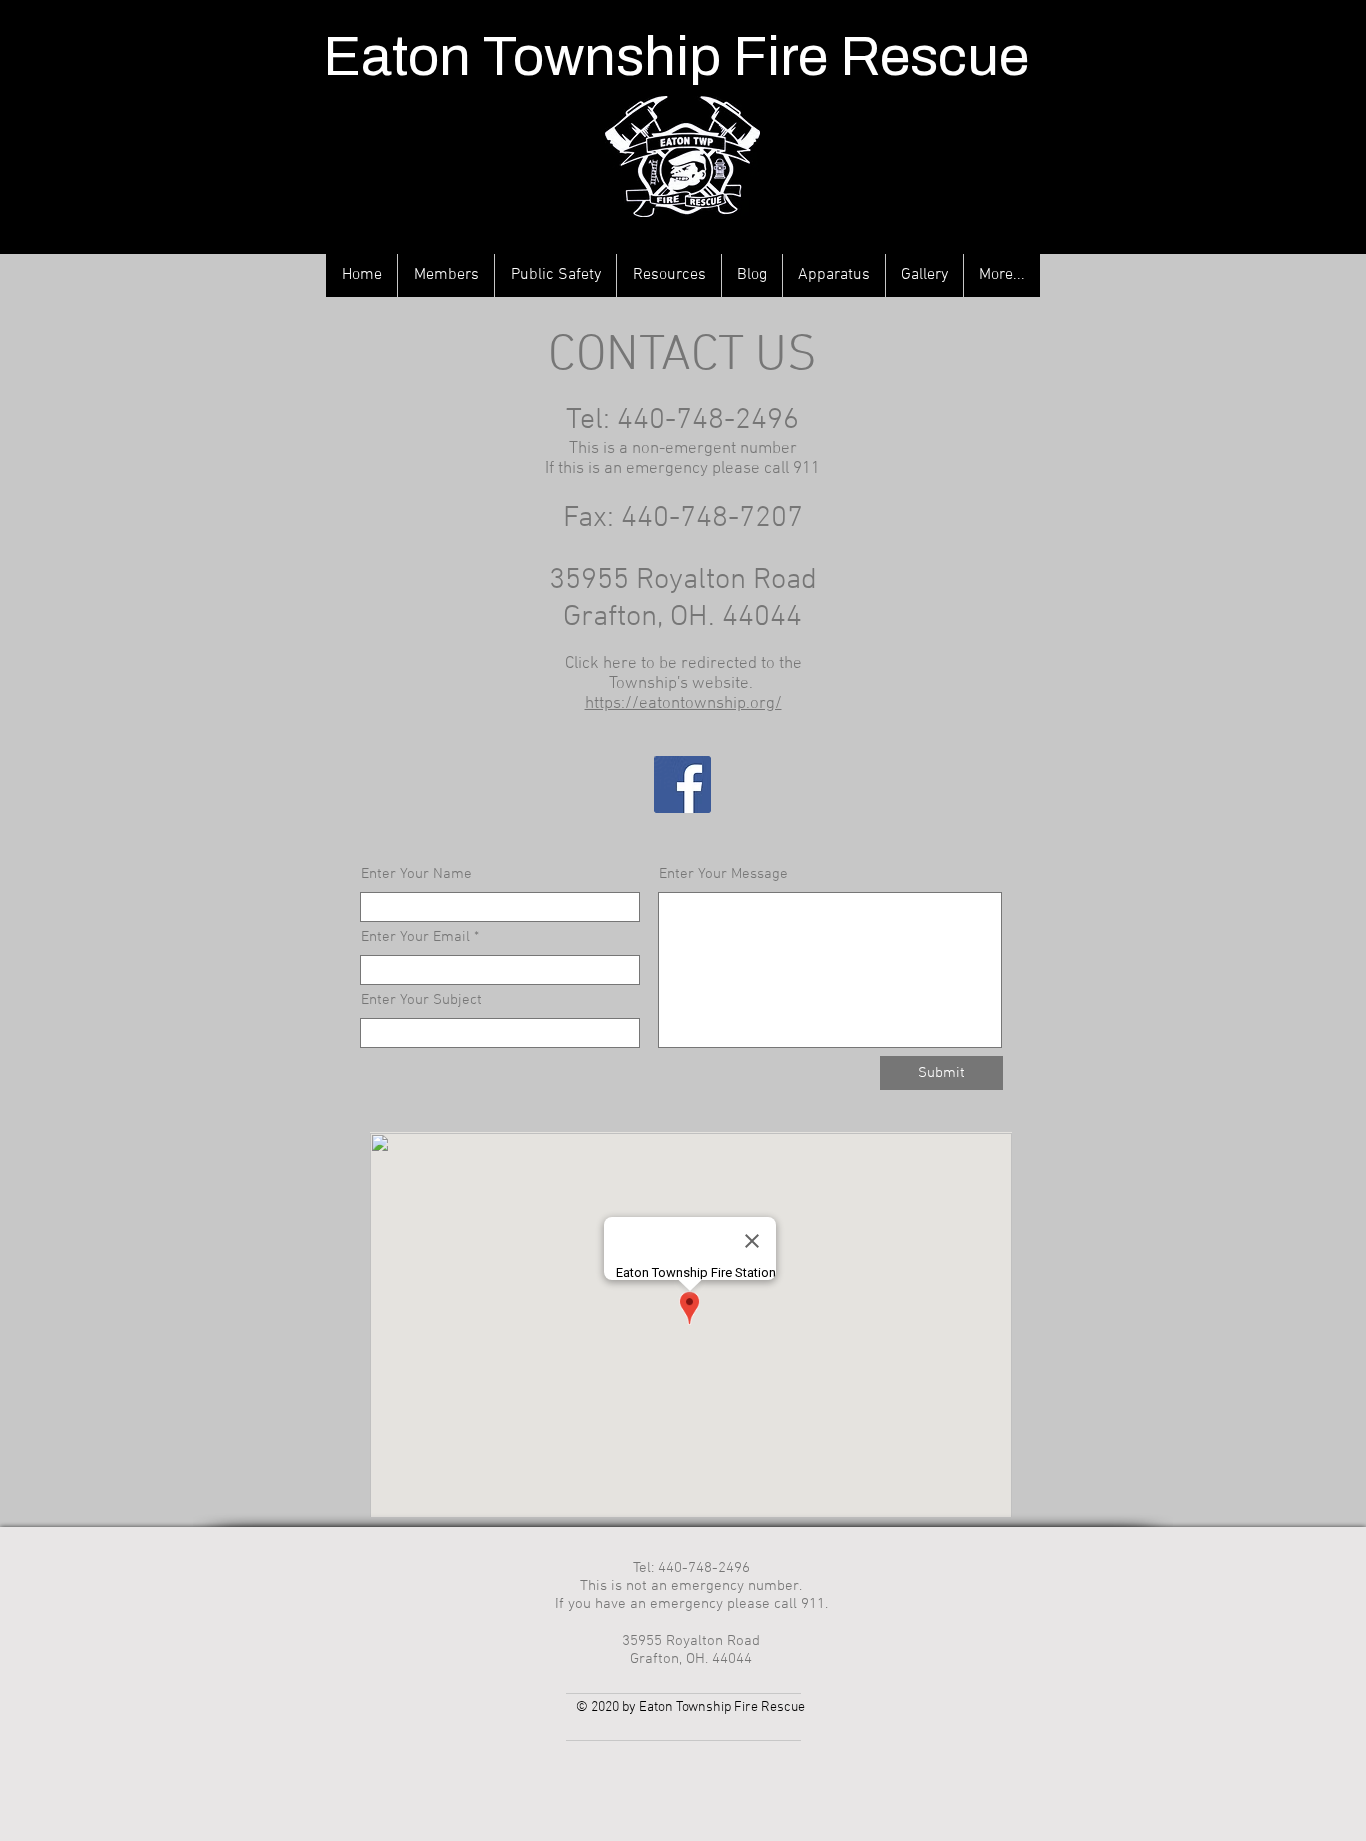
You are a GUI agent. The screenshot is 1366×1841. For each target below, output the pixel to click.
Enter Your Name (416, 874)
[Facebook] (682, 784)
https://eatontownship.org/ (683, 704)
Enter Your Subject (421, 1000)
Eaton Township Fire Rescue (676, 56)
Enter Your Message (723, 874)
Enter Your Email (415, 937)
